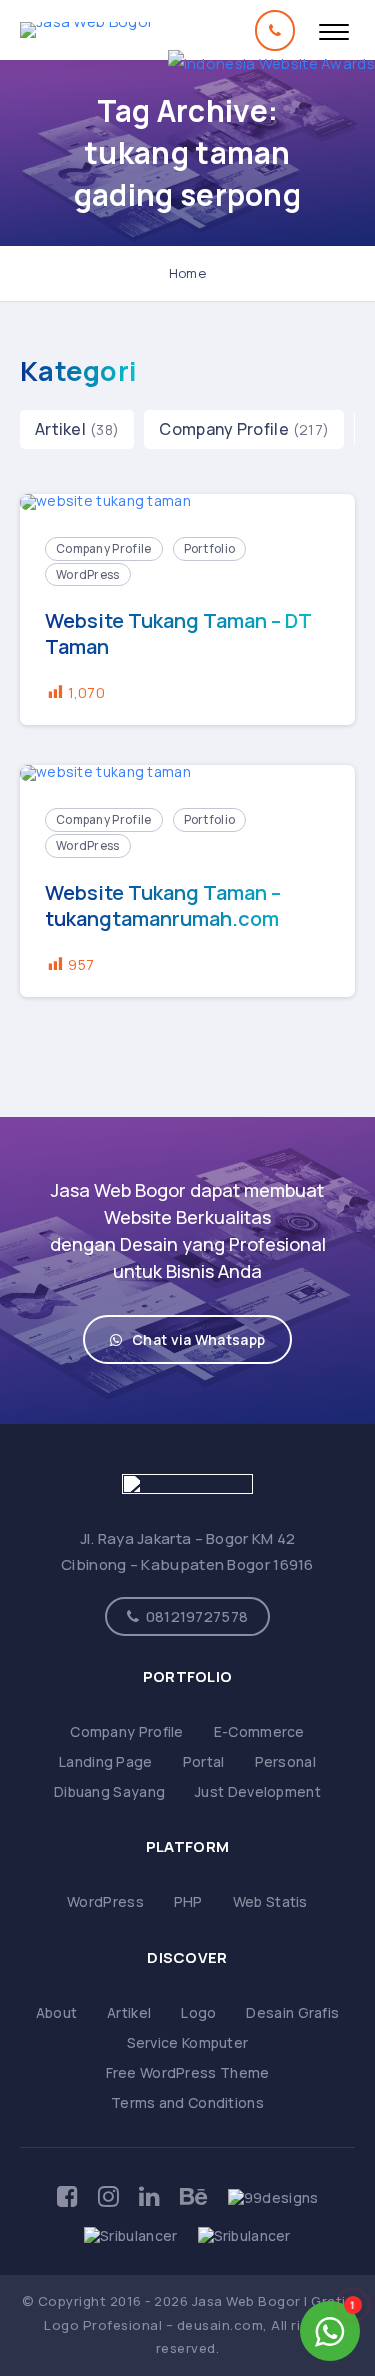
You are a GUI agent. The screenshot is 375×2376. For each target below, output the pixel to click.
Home (187, 273)
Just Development (258, 1791)
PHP (188, 1901)
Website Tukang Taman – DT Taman (178, 634)
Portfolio (210, 548)
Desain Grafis (292, 2012)
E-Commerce (259, 1731)
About (57, 2012)
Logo (198, 2012)
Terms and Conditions (187, 2102)
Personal (285, 1761)
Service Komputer (188, 2042)
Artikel (60, 429)
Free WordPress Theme (188, 2072)
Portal (204, 1761)
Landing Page (106, 1761)
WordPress (88, 574)
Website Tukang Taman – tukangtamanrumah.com (163, 906)
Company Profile (224, 429)
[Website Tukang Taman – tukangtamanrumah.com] (187, 774)
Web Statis (270, 1901)
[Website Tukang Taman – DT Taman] (187, 503)
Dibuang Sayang (109, 1791)
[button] (187, 1339)
